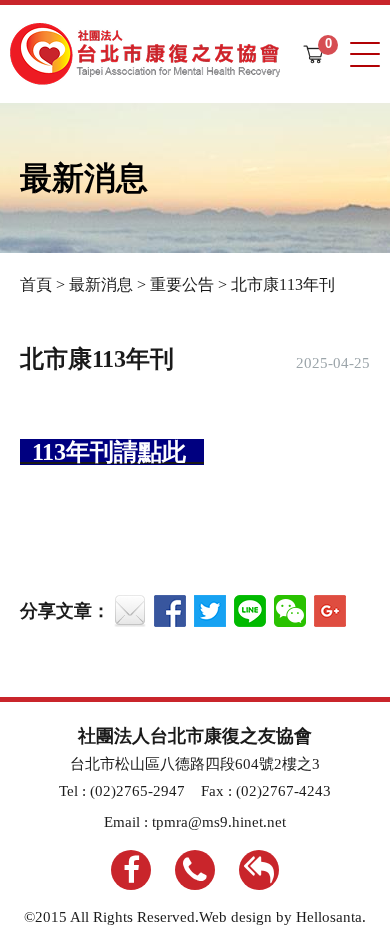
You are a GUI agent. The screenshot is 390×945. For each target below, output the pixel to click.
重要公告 (182, 284)
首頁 (36, 284)
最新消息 (101, 284)
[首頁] (145, 54)
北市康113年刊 (283, 284)
